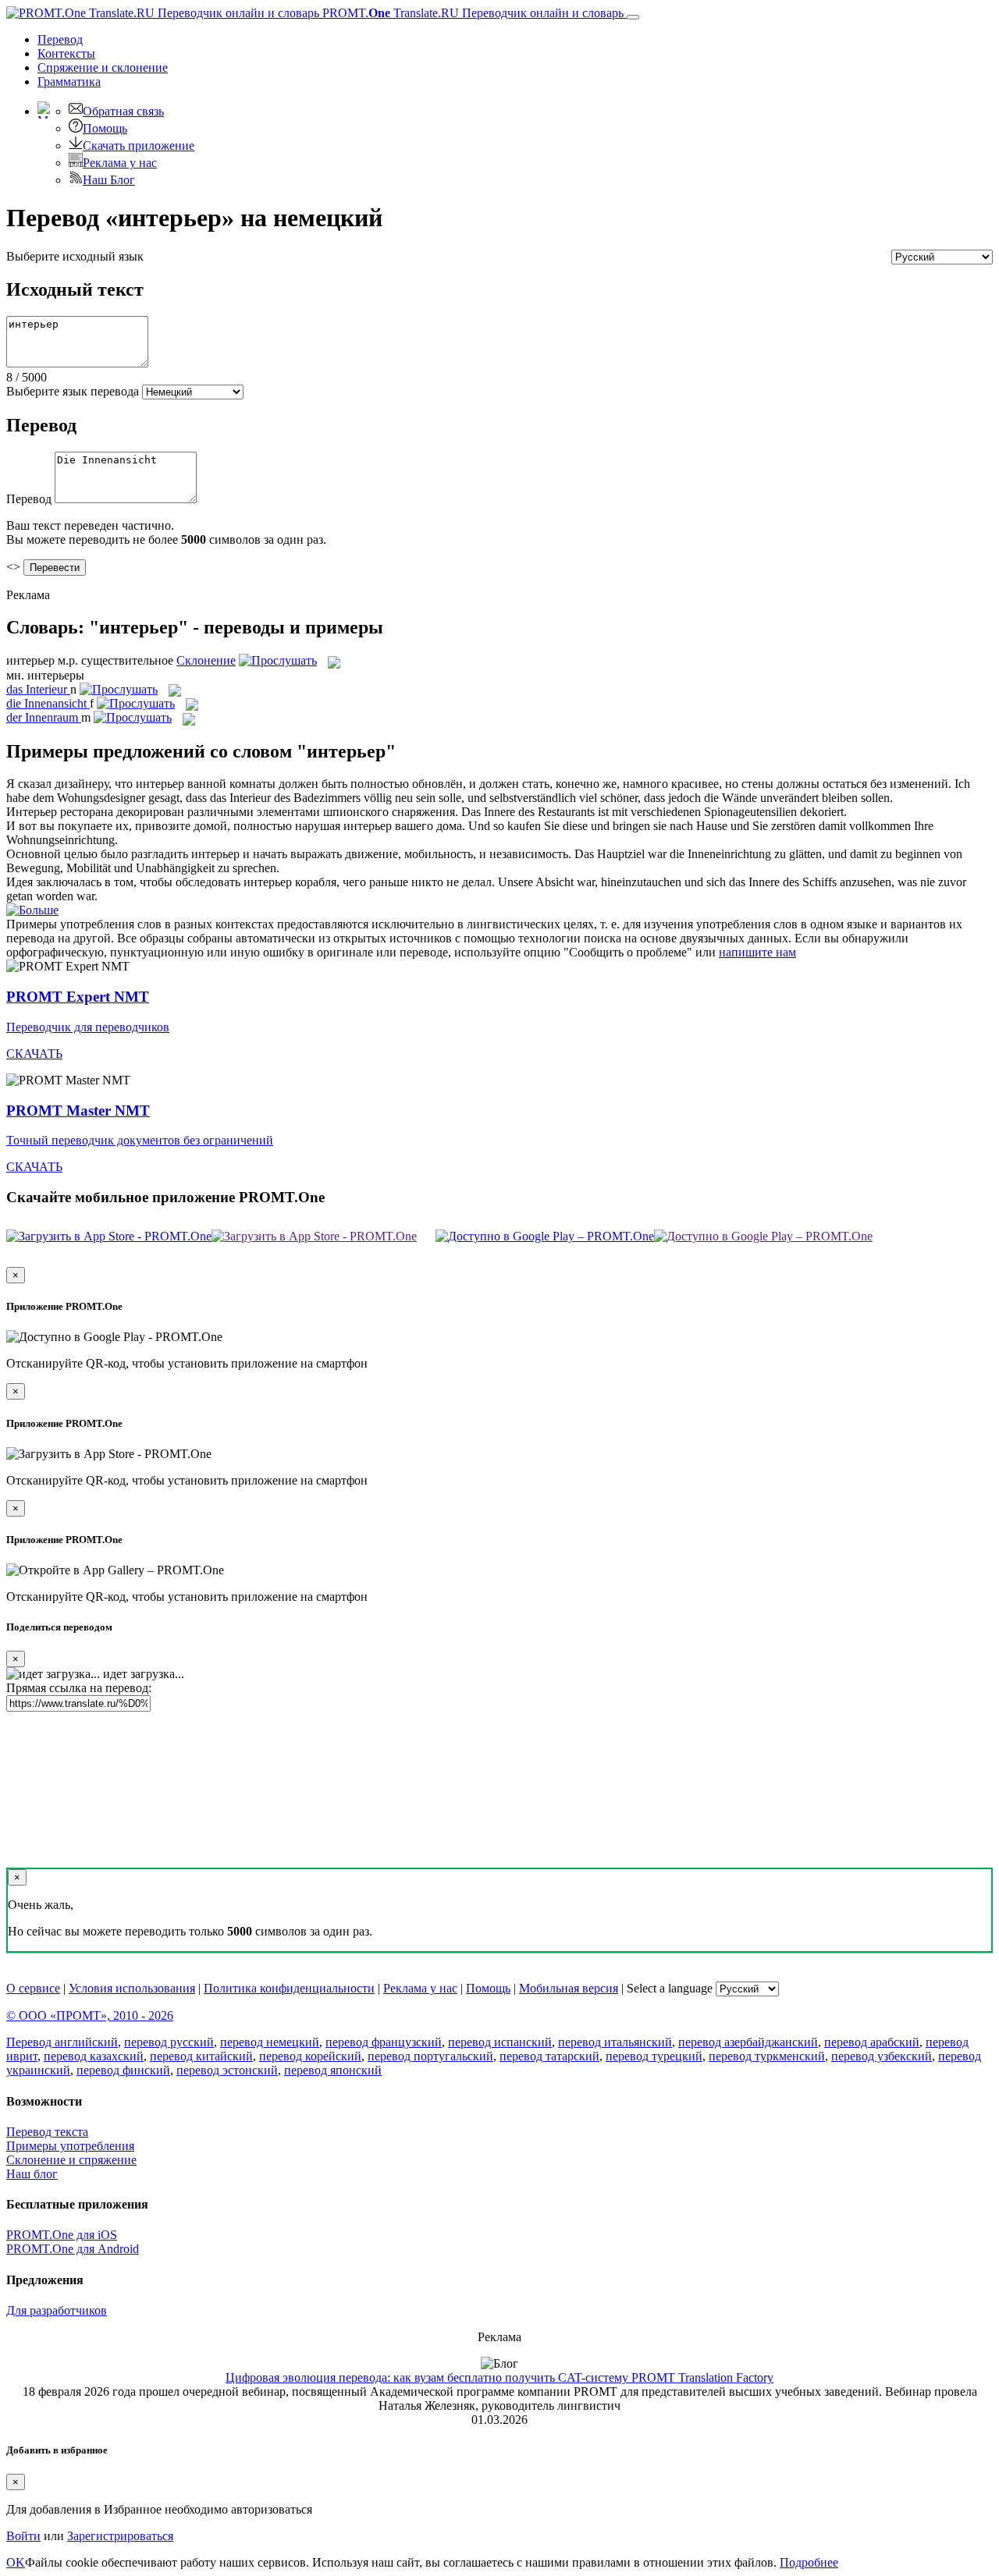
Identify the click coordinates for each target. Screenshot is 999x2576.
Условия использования (132, 1988)
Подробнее (809, 2562)
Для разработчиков (57, 2310)
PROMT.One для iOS (62, 2235)
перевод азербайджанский (748, 2042)
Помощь (105, 128)
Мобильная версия (569, 1988)
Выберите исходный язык (75, 256)
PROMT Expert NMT (78, 997)
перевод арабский (872, 2042)
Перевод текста (47, 2132)
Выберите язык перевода (73, 391)
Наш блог (32, 2174)
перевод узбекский (882, 2056)
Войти (23, 2536)
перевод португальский (430, 2056)
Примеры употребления (70, 2146)
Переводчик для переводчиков (88, 1027)
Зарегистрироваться (120, 2536)
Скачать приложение (139, 145)
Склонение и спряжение (71, 2160)
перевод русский (169, 2042)
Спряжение (103, 67)
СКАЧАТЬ (34, 1054)
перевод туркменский (767, 2056)
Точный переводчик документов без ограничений (140, 1140)
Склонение (206, 660)
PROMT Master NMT (78, 1111)
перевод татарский (549, 2056)
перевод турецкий (654, 2056)
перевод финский (123, 2070)
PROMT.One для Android (73, 2249)
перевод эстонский (227, 2070)
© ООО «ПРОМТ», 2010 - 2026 (90, 2015)
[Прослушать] (278, 660)
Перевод (60, 39)
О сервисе (33, 1988)
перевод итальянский (615, 2042)
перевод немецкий (270, 2042)
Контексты (66, 53)
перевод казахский (94, 2056)
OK (16, 2562)
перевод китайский (201, 2056)
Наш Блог (109, 180)
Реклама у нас (120, 163)
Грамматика (69, 82)
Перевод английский (62, 2042)
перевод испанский (500, 2042)
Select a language (670, 1988)
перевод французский (384, 2042)
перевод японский (333, 2070)
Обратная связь (123, 111)
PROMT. (471, 13)
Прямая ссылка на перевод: (79, 1688)
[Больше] (32, 910)
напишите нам (757, 952)
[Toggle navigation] (633, 17)
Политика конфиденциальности (289, 1988)
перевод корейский (310, 2056)
